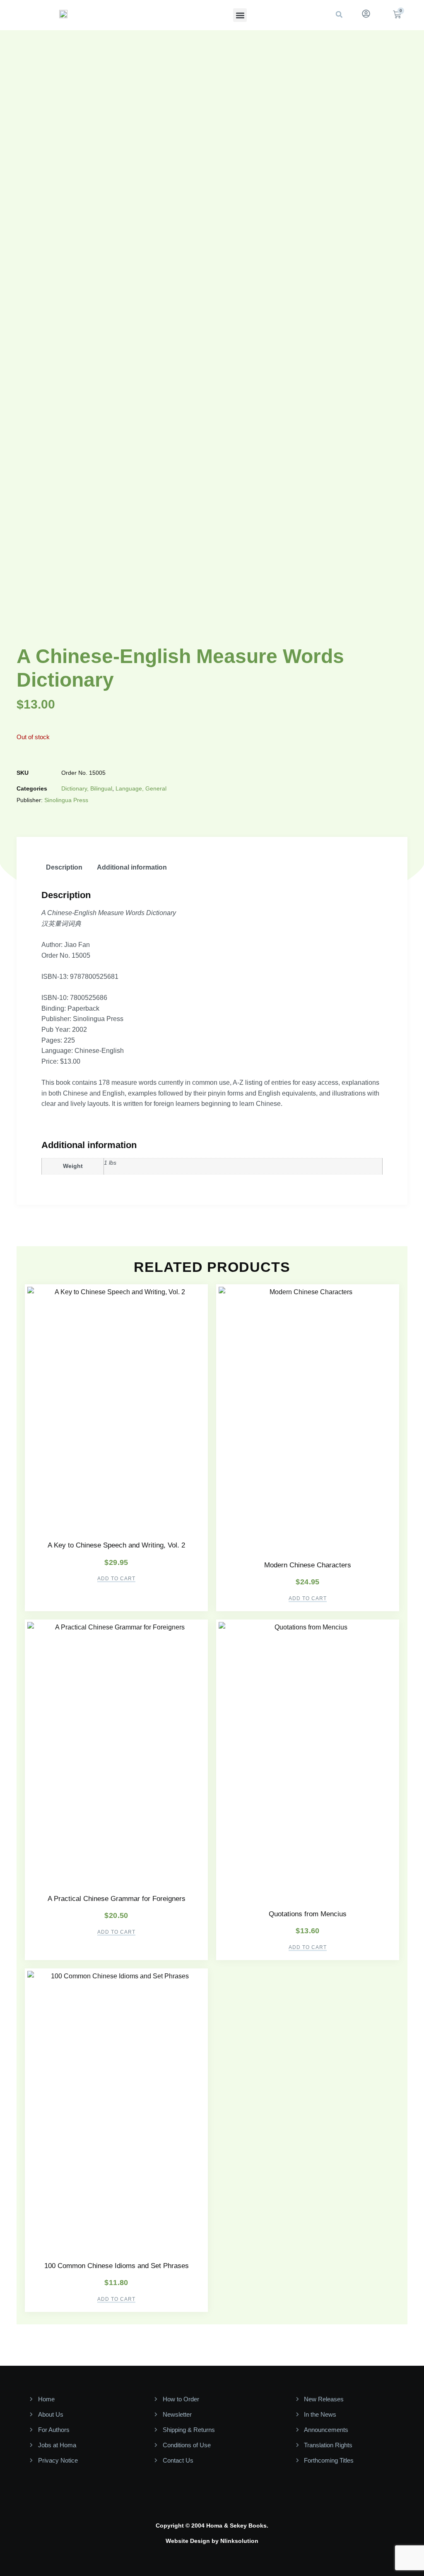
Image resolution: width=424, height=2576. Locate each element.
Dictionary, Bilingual (87, 788)
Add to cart (116, 1579)
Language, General (141, 788)
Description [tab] (64, 867)
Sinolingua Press (66, 800)
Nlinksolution (239, 2541)
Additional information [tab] (132, 867)
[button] (240, 15)
